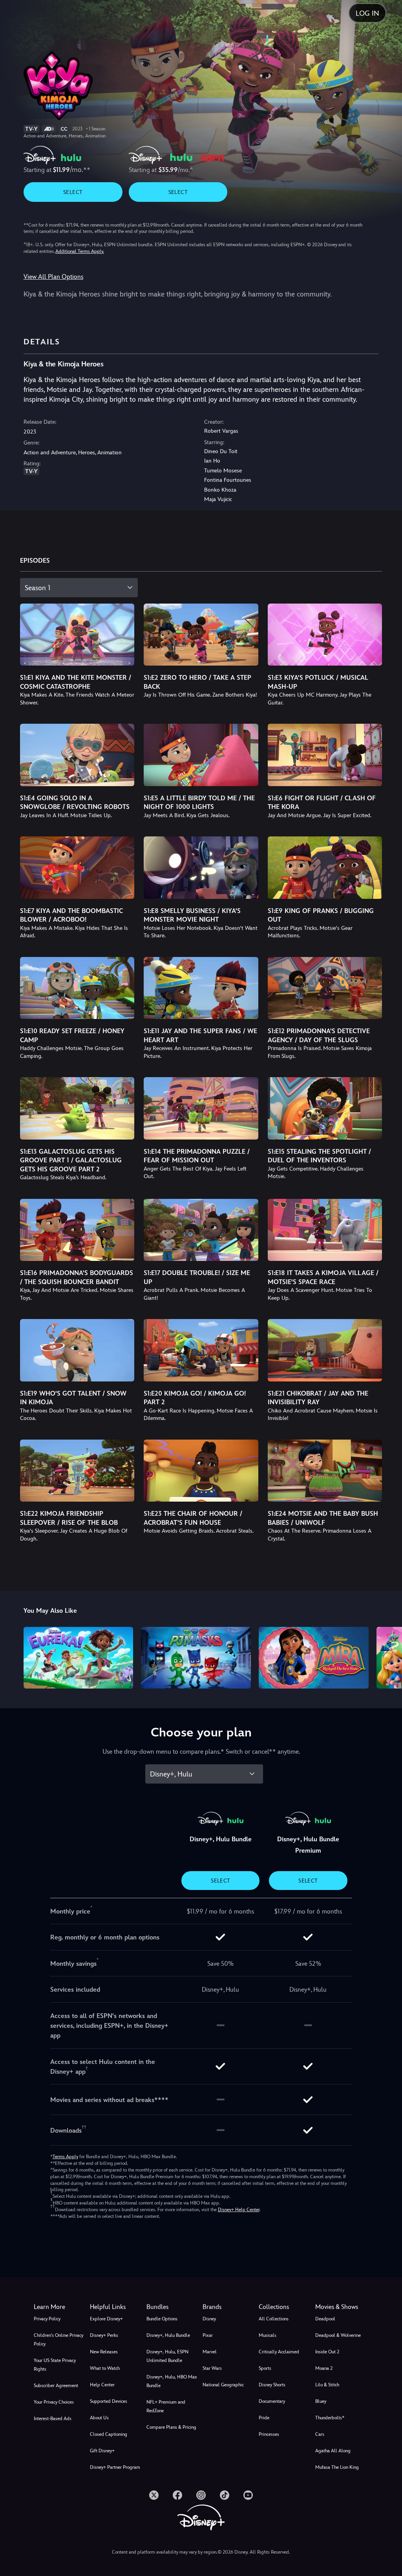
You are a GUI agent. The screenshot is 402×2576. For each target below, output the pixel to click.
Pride (264, 2418)
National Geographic (223, 2385)
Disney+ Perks (104, 2335)
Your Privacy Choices (54, 2402)
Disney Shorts (272, 2385)
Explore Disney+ (106, 2319)
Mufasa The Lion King (337, 2467)
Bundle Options (162, 2319)
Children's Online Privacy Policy (58, 2340)
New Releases (104, 2352)
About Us (99, 2418)
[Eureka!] (79, 1658)
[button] (116, 2307)
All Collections (274, 2319)
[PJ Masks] (196, 1658)
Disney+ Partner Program (115, 2467)
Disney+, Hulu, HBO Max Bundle (172, 2381)
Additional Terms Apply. (80, 251)
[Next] (388, 1657)
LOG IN (367, 13)
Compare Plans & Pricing (171, 2427)
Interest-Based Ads (53, 2419)
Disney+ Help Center (239, 2210)
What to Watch (105, 2368)
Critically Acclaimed (279, 2352)
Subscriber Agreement (56, 2386)
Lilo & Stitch (327, 2385)
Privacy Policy (47, 2319)
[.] (154, 2495)
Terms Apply (65, 2157)
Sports (265, 2368)
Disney (209, 2319)
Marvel (210, 2352)
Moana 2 (324, 2368)
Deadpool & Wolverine (338, 2335)
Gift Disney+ (102, 2451)
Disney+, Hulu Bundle (168, 2335)
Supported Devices (109, 2401)
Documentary (272, 2401)
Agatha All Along (333, 2451)
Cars (320, 2434)
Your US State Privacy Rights (55, 2365)
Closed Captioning (109, 2434)
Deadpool (325, 2319)
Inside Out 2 (327, 2352)
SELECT (73, 192)
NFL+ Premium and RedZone (166, 2406)
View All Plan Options (53, 277)
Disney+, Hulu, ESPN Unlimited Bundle (167, 2356)
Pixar (208, 2335)
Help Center (102, 2385)
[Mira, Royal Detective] (314, 1658)
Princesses (269, 2434)
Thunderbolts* (330, 2418)
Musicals (268, 2335)
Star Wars (212, 2368)
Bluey (321, 2401)
